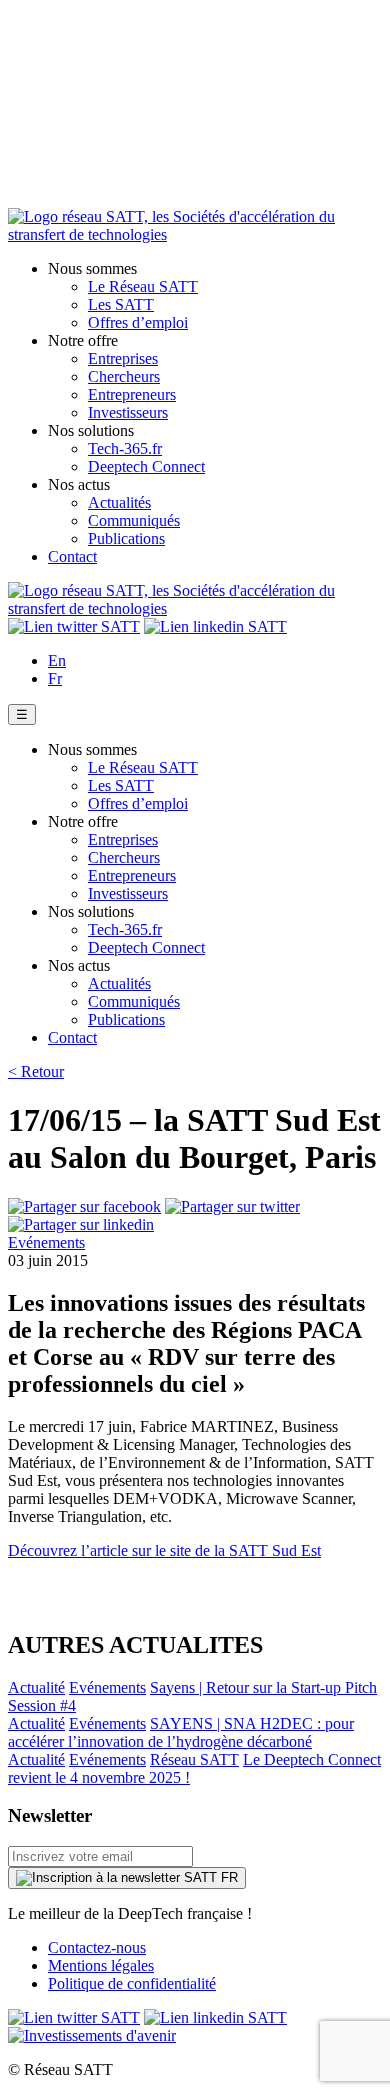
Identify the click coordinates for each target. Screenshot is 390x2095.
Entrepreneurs (132, 394)
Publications (126, 538)
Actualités (119, 502)
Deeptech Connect (146, 466)
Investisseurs (128, 412)
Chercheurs (124, 376)
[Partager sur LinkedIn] (81, 1224)
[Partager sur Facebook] (84, 1206)
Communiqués (134, 520)
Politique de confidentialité (132, 1983)
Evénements (46, 1242)
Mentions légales (101, 1965)
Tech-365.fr (125, 448)
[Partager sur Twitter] (232, 1206)
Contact (72, 556)
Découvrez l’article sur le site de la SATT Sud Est (164, 1550)
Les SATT (121, 304)
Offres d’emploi (138, 322)
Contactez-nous (97, 1947)
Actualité (36, 1687)
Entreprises (123, 358)
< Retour (36, 1071)
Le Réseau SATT (143, 286)
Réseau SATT (194, 1759)
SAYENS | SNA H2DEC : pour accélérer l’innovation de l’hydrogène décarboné (181, 1732)
